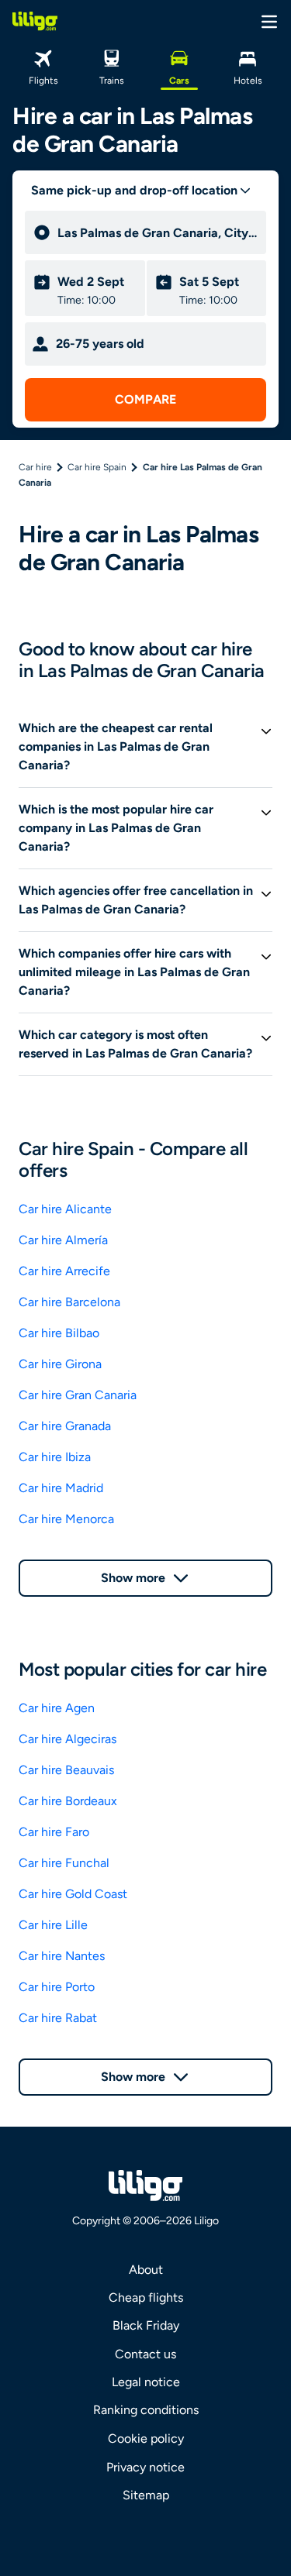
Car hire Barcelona (69, 1302)
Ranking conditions (146, 2410)
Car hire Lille (53, 1925)
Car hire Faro (54, 1832)
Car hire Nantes (62, 1956)
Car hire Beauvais (66, 1770)
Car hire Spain (97, 467)
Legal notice (146, 2382)
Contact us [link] (145, 2354)
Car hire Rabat (58, 2018)
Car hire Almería (63, 1240)
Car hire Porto (57, 1987)
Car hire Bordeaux (68, 1801)
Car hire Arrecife (64, 1271)
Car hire (35, 467)
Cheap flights (146, 2297)
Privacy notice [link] (145, 2467)
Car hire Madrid (61, 1488)
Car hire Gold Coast (73, 1894)
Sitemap (146, 2495)
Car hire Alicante (65, 1209)
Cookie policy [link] (146, 2438)
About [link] (146, 2270)
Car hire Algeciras (68, 1739)
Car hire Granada (65, 1426)
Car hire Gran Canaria (78, 1395)
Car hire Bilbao (59, 1333)
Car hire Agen (57, 1708)
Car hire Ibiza (55, 1457)
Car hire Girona (60, 1364)
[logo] (35, 21)
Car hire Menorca (66, 1519)
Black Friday (146, 2325)
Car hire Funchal (64, 1863)
